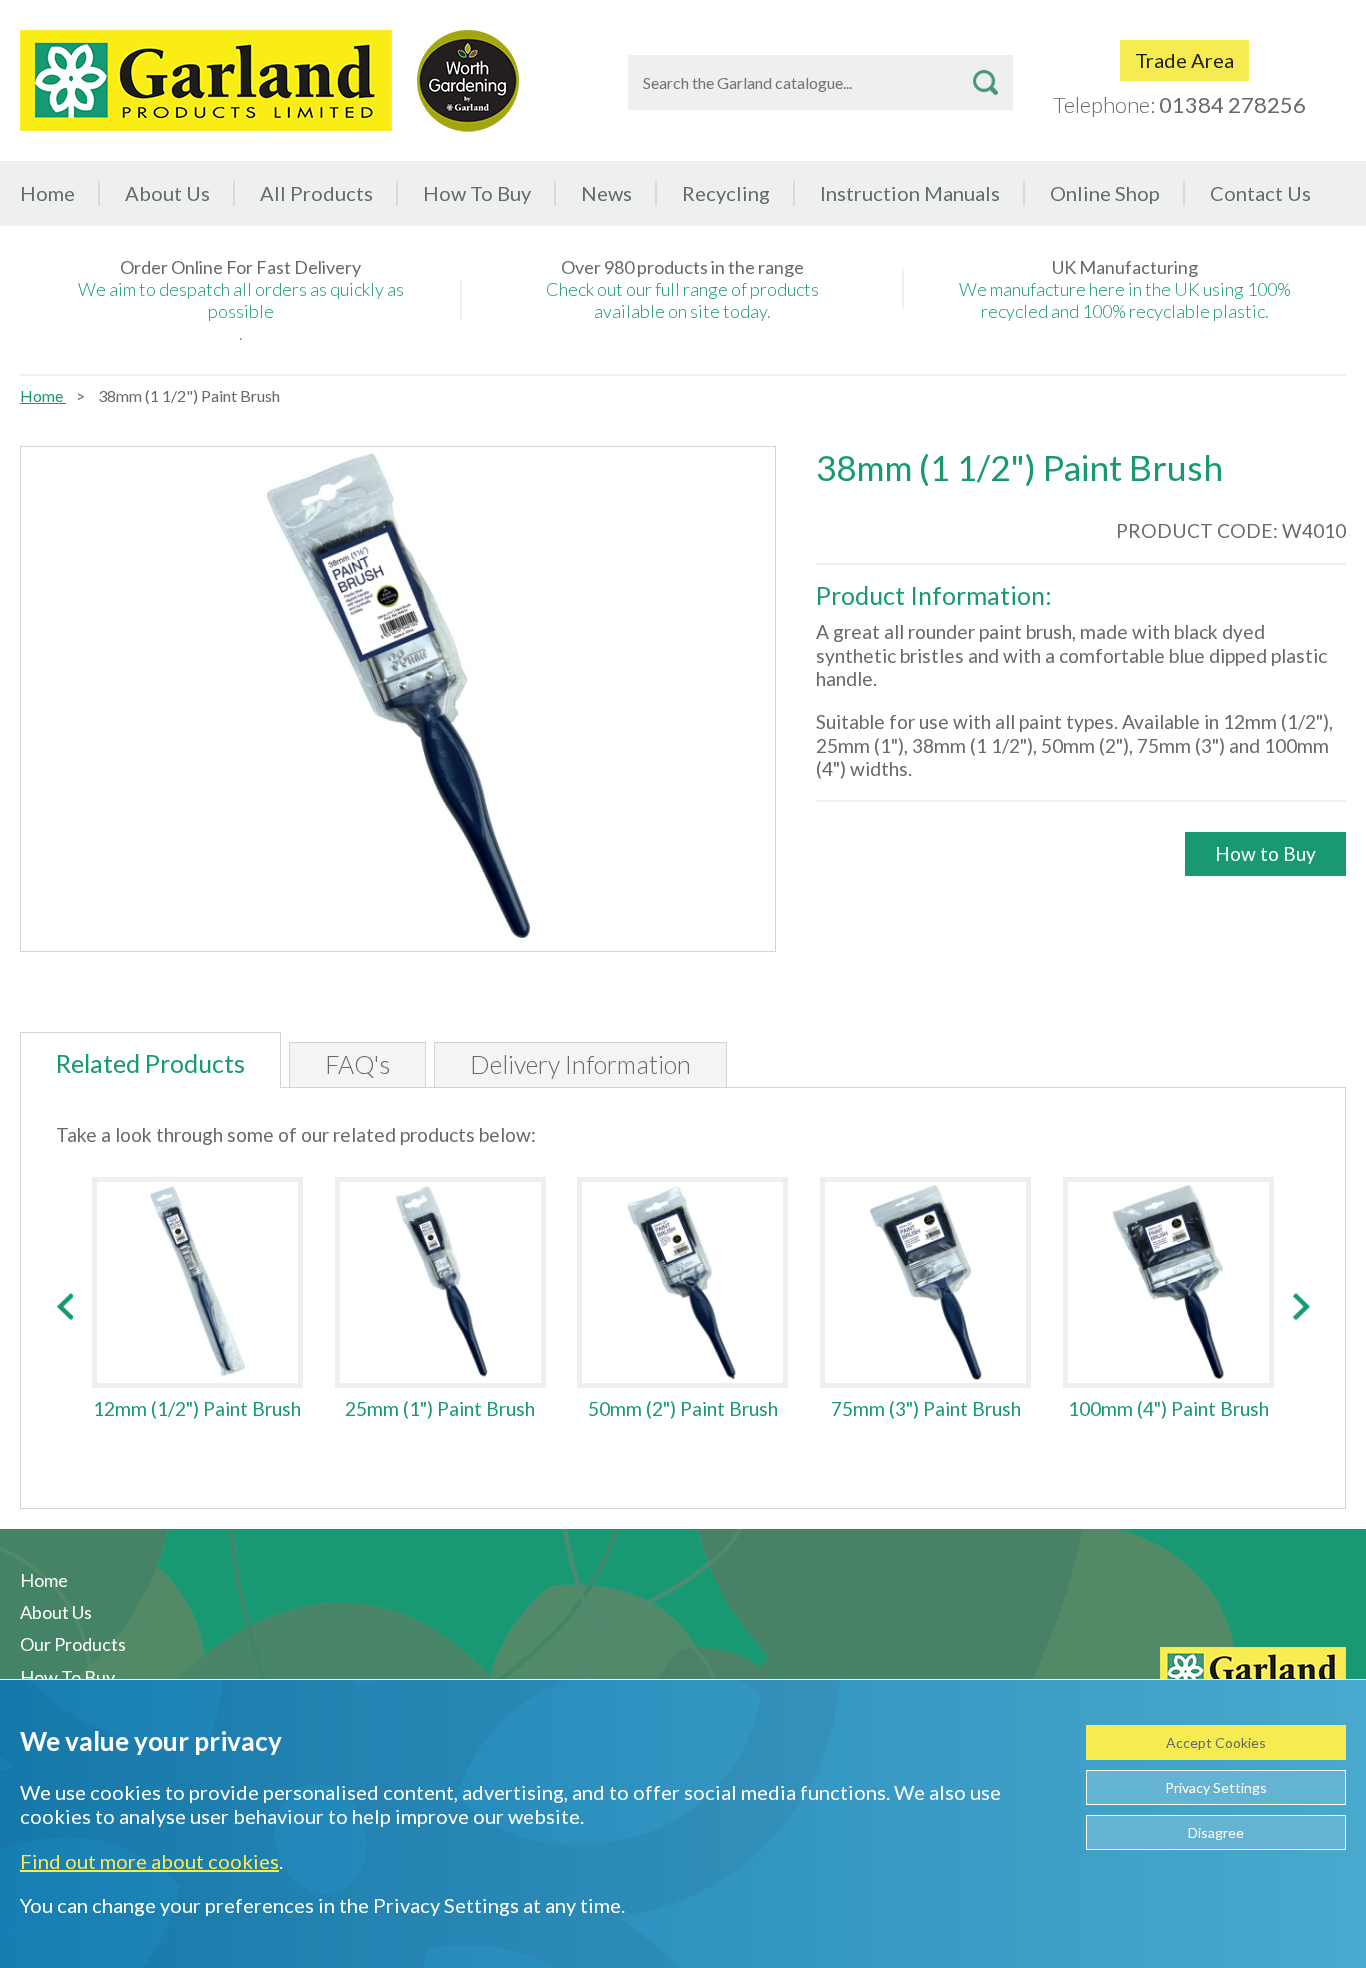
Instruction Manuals (910, 193)
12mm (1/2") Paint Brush (197, 1408)
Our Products (73, 1644)
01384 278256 (1232, 104)
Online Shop (1105, 193)
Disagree (1216, 1832)
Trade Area (1184, 60)
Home (47, 193)
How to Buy (1265, 853)
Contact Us (1260, 193)
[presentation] (64, 1306)
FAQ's (357, 1064)
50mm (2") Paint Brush (683, 1408)
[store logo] (206, 80)
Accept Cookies (1216, 1742)
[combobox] (820, 82)
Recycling (726, 193)
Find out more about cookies (149, 1861)
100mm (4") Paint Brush (1168, 1408)
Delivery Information (580, 1064)
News (606, 193)
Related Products (150, 1063)
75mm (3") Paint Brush (926, 1408)
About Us (167, 193)
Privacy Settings (1216, 1787)
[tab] (150, 1060)
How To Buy (477, 193)
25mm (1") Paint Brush (440, 1408)
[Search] (985, 82)
